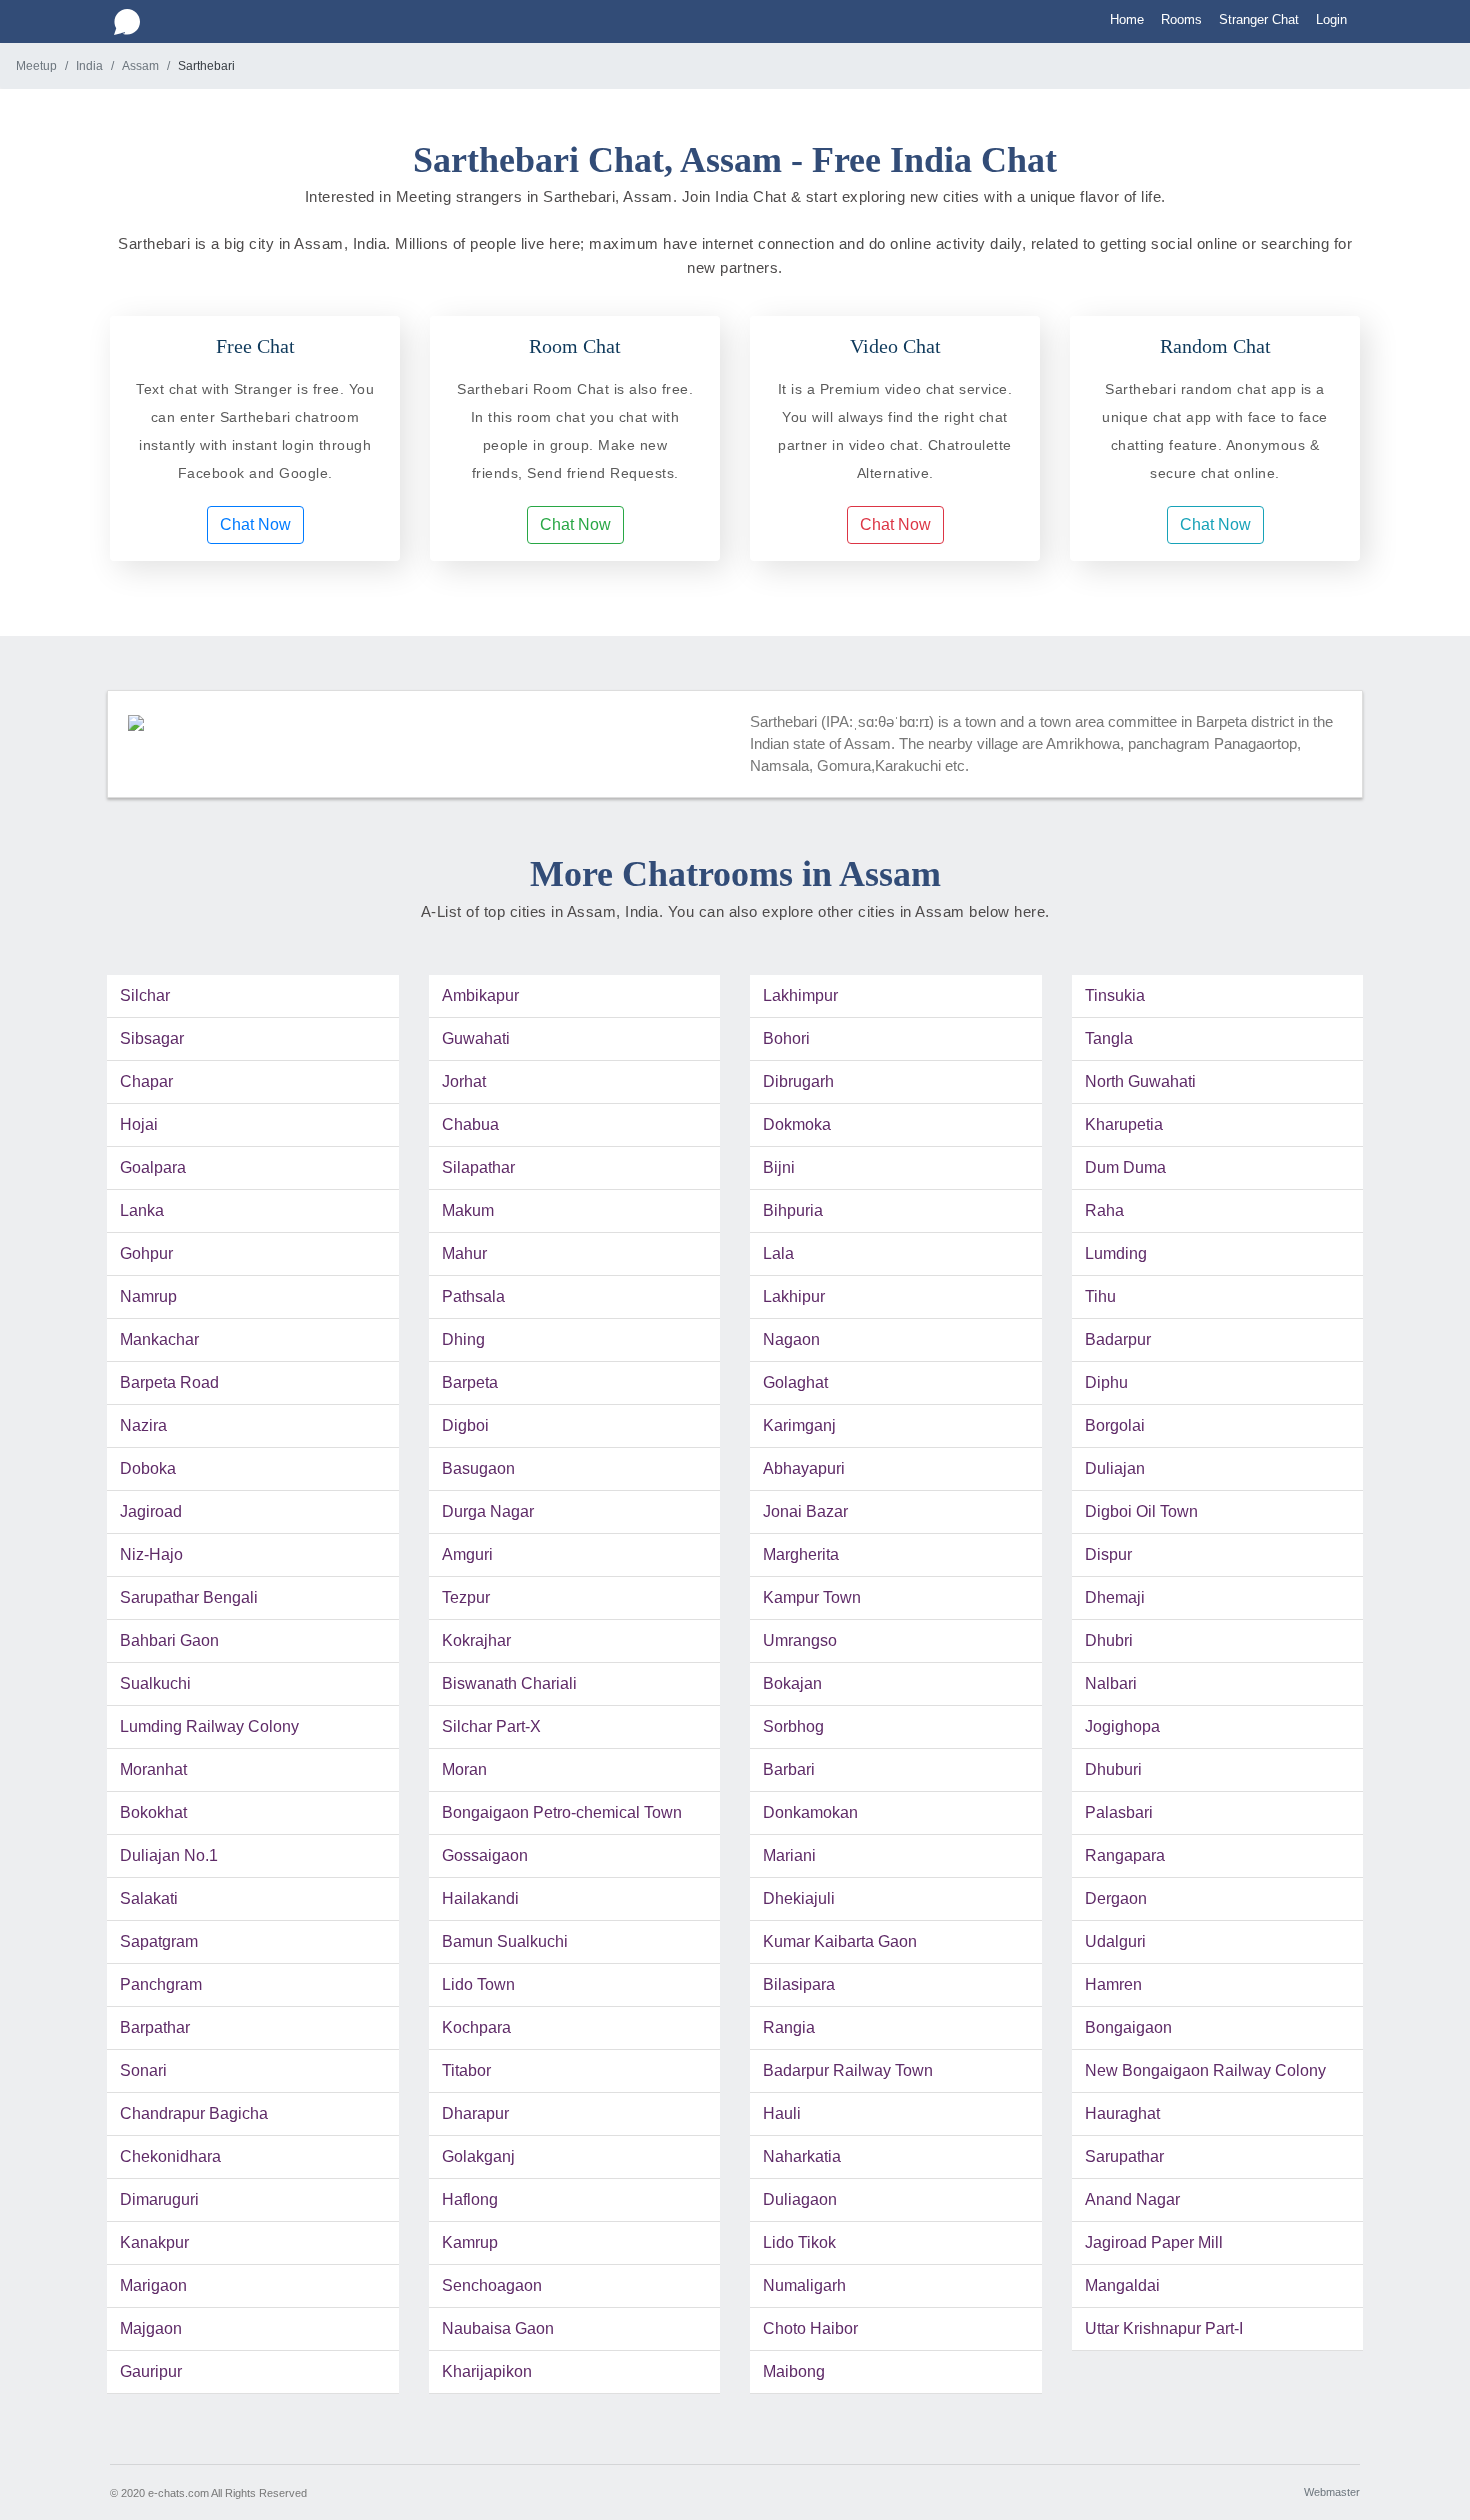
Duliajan (1115, 1468)
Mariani (789, 1855)
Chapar (146, 1081)
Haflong (470, 2199)
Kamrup (470, 2242)
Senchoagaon (492, 2285)
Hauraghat (1122, 2113)
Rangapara (1125, 1855)
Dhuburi (1113, 1769)
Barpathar (155, 2027)
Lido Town (478, 1984)
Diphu (1106, 1382)
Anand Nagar (1132, 2199)
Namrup (148, 1296)
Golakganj (478, 2156)
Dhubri (1109, 1640)
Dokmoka (797, 1124)
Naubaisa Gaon (498, 2328)
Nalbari (1111, 1683)
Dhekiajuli (799, 1898)
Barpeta (470, 1382)
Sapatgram (159, 1941)
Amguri (467, 1554)
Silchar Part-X (491, 1726)
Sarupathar (1124, 2156)
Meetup (36, 66)
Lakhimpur (800, 995)
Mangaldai (1122, 2285)
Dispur (1108, 1554)
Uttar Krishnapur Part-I (1164, 2328)
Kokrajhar (476, 1640)
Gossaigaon (485, 1855)
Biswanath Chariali (509, 1683)
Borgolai (1115, 1425)
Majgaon (151, 2328)
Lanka (142, 1210)
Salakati (149, 1898)
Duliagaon (800, 2199)
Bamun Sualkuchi (505, 1941)
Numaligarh (804, 2285)
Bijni (779, 1167)
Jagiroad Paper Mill (1154, 2242)
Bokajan (792, 1683)
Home (1127, 19)
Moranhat (153, 1769)
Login (1331, 19)
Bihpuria (793, 1210)
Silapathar (478, 1167)
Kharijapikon (487, 2371)
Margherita (801, 1554)
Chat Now (255, 524)
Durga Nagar (488, 1511)
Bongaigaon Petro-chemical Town (562, 1812)
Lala (778, 1253)
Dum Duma (1125, 1167)
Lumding (1116, 1253)
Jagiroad (151, 1511)
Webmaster (1332, 2492)
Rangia (789, 2027)
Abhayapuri (804, 1468)
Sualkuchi (155, 1683)
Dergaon (1116, 1898)
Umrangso (800, 1640)
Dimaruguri (159, 2199)
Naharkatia (802, 2156)
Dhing (463, 1339)
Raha (1104, 1210)
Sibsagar (152, 1038)
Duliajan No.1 (169, 1855)
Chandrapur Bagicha (194, 2113)
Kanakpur (154, 2242)
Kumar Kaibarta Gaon (840, 1941)
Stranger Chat (1259, 19)
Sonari (143, 2070)
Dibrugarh (798, 1081)
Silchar (145, 995)
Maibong (794, 2371)
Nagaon (791, 1339)
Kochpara (476, 2027)
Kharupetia (1124, 1124)
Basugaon (478, 1468)
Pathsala (473, 1296)
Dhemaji (1115, 1597)
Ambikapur (480, 995)
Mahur (464, 1253)
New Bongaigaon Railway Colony (1205, 2070)
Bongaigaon (1128, 2027)
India (89, 66)
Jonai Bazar (805, 1511)
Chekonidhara (170, 2156)
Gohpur (146, 1253)
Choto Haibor (810, 2328)
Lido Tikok (799, 2242)
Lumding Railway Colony (209, 1726)
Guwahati (476, 1038)
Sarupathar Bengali (189, 1597)
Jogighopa (1122, 1726)
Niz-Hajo (151, 1554)
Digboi (465, 1425)
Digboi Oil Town (1141, 1511)
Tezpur (466, 1597)
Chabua (470, 1124)
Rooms (1181, 19)
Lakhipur (794, 1296)
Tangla (1109, 1038)
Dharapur (475, 2113)
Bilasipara (799, 1984)
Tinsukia (1115, 995)
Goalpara (153, 1167)
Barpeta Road (169, 1382)
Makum (468, 1210)
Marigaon (153, 2285)
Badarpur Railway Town (848, 2070)
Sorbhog (793, 1726)
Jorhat (464, 1081)
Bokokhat (153, 1812)
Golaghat (795, 1382)
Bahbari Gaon (169, 1640)
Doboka (148, 1468)
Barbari (789, 1769)
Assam (140, 66)
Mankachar (159, 1339)
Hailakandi (480, 1898)
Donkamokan (810, 1812)
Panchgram (161, 1984)
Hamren (1113, 1984)
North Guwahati (1140, 1081)
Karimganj (799, 1425)
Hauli (782, 2113)
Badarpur (1118, 1339)
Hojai (139, 1124)
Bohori (786, 1038)
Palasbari (1119, 1812)
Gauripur (151, 2371)
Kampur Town (812, 1597)
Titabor (466, 2070)
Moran (464, 1769)
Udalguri (1115, 1941)
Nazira (143, 1425)
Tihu (1100, 1296)
